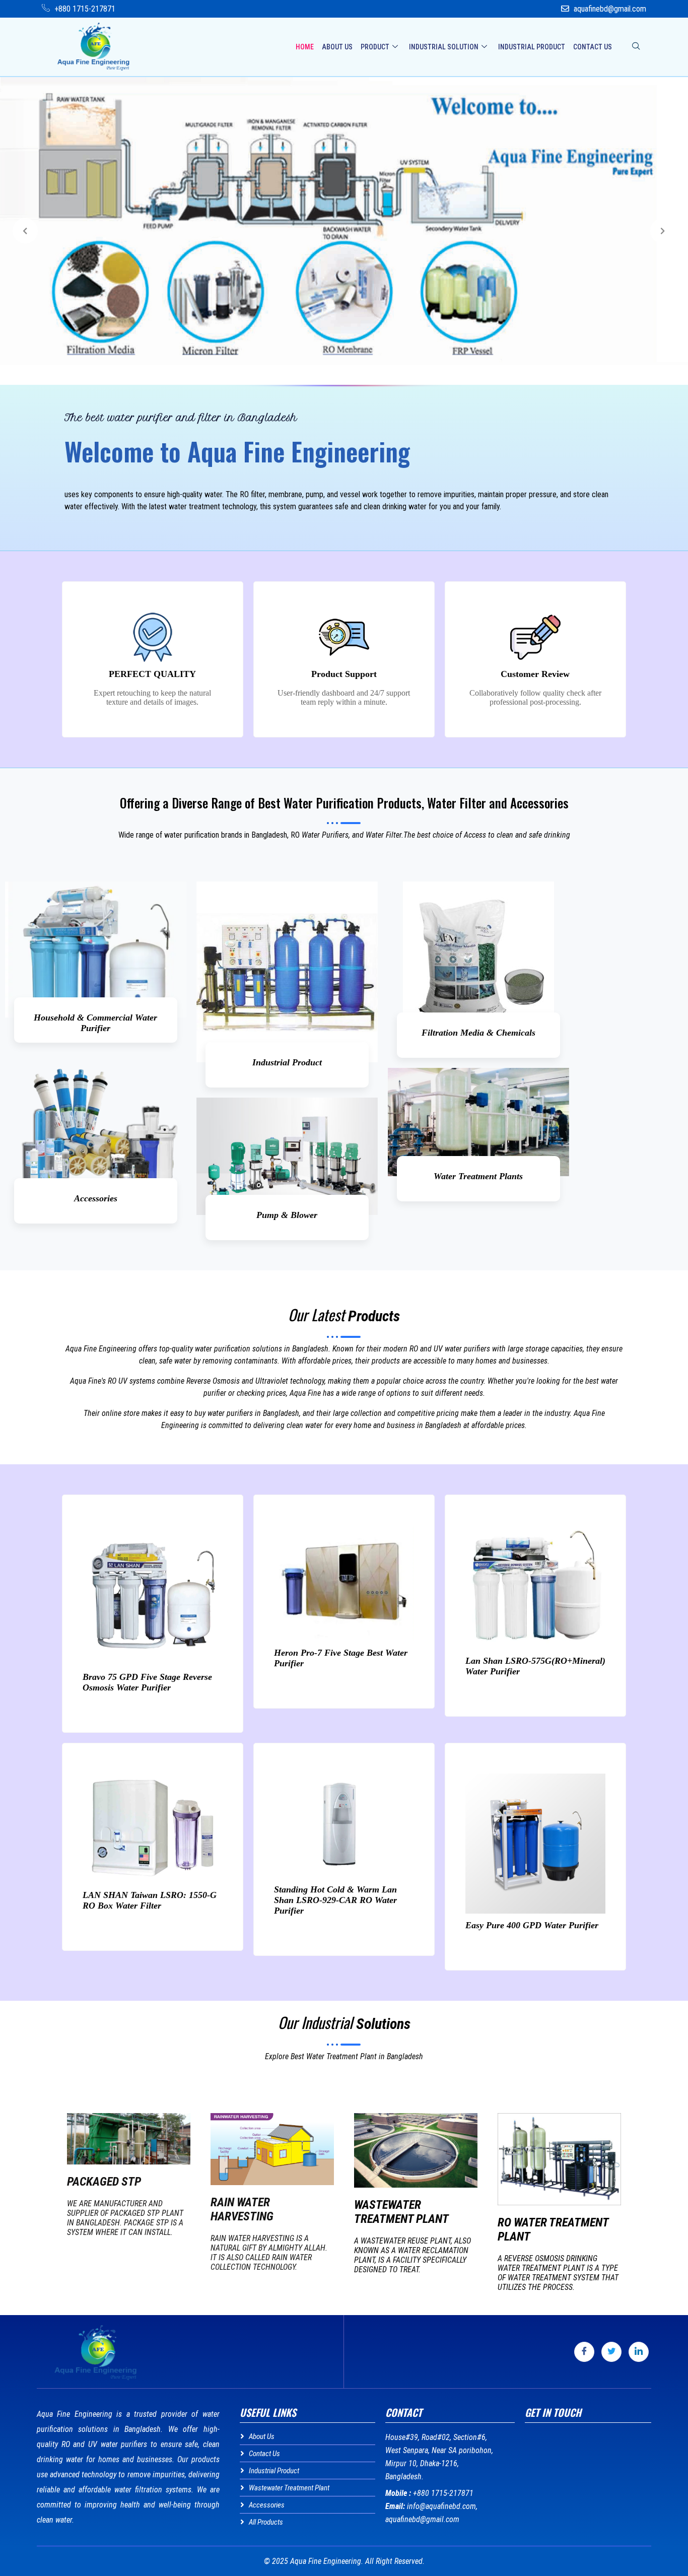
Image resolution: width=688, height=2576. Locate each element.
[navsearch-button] (636, 47)
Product (375, 47)
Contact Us (593, 47)
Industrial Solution (444, 47)
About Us (337, 47)
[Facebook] (584, 2352)
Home (305, 47)
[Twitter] (611, 2352)
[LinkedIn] (639, 2352)
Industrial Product (532, 47)
